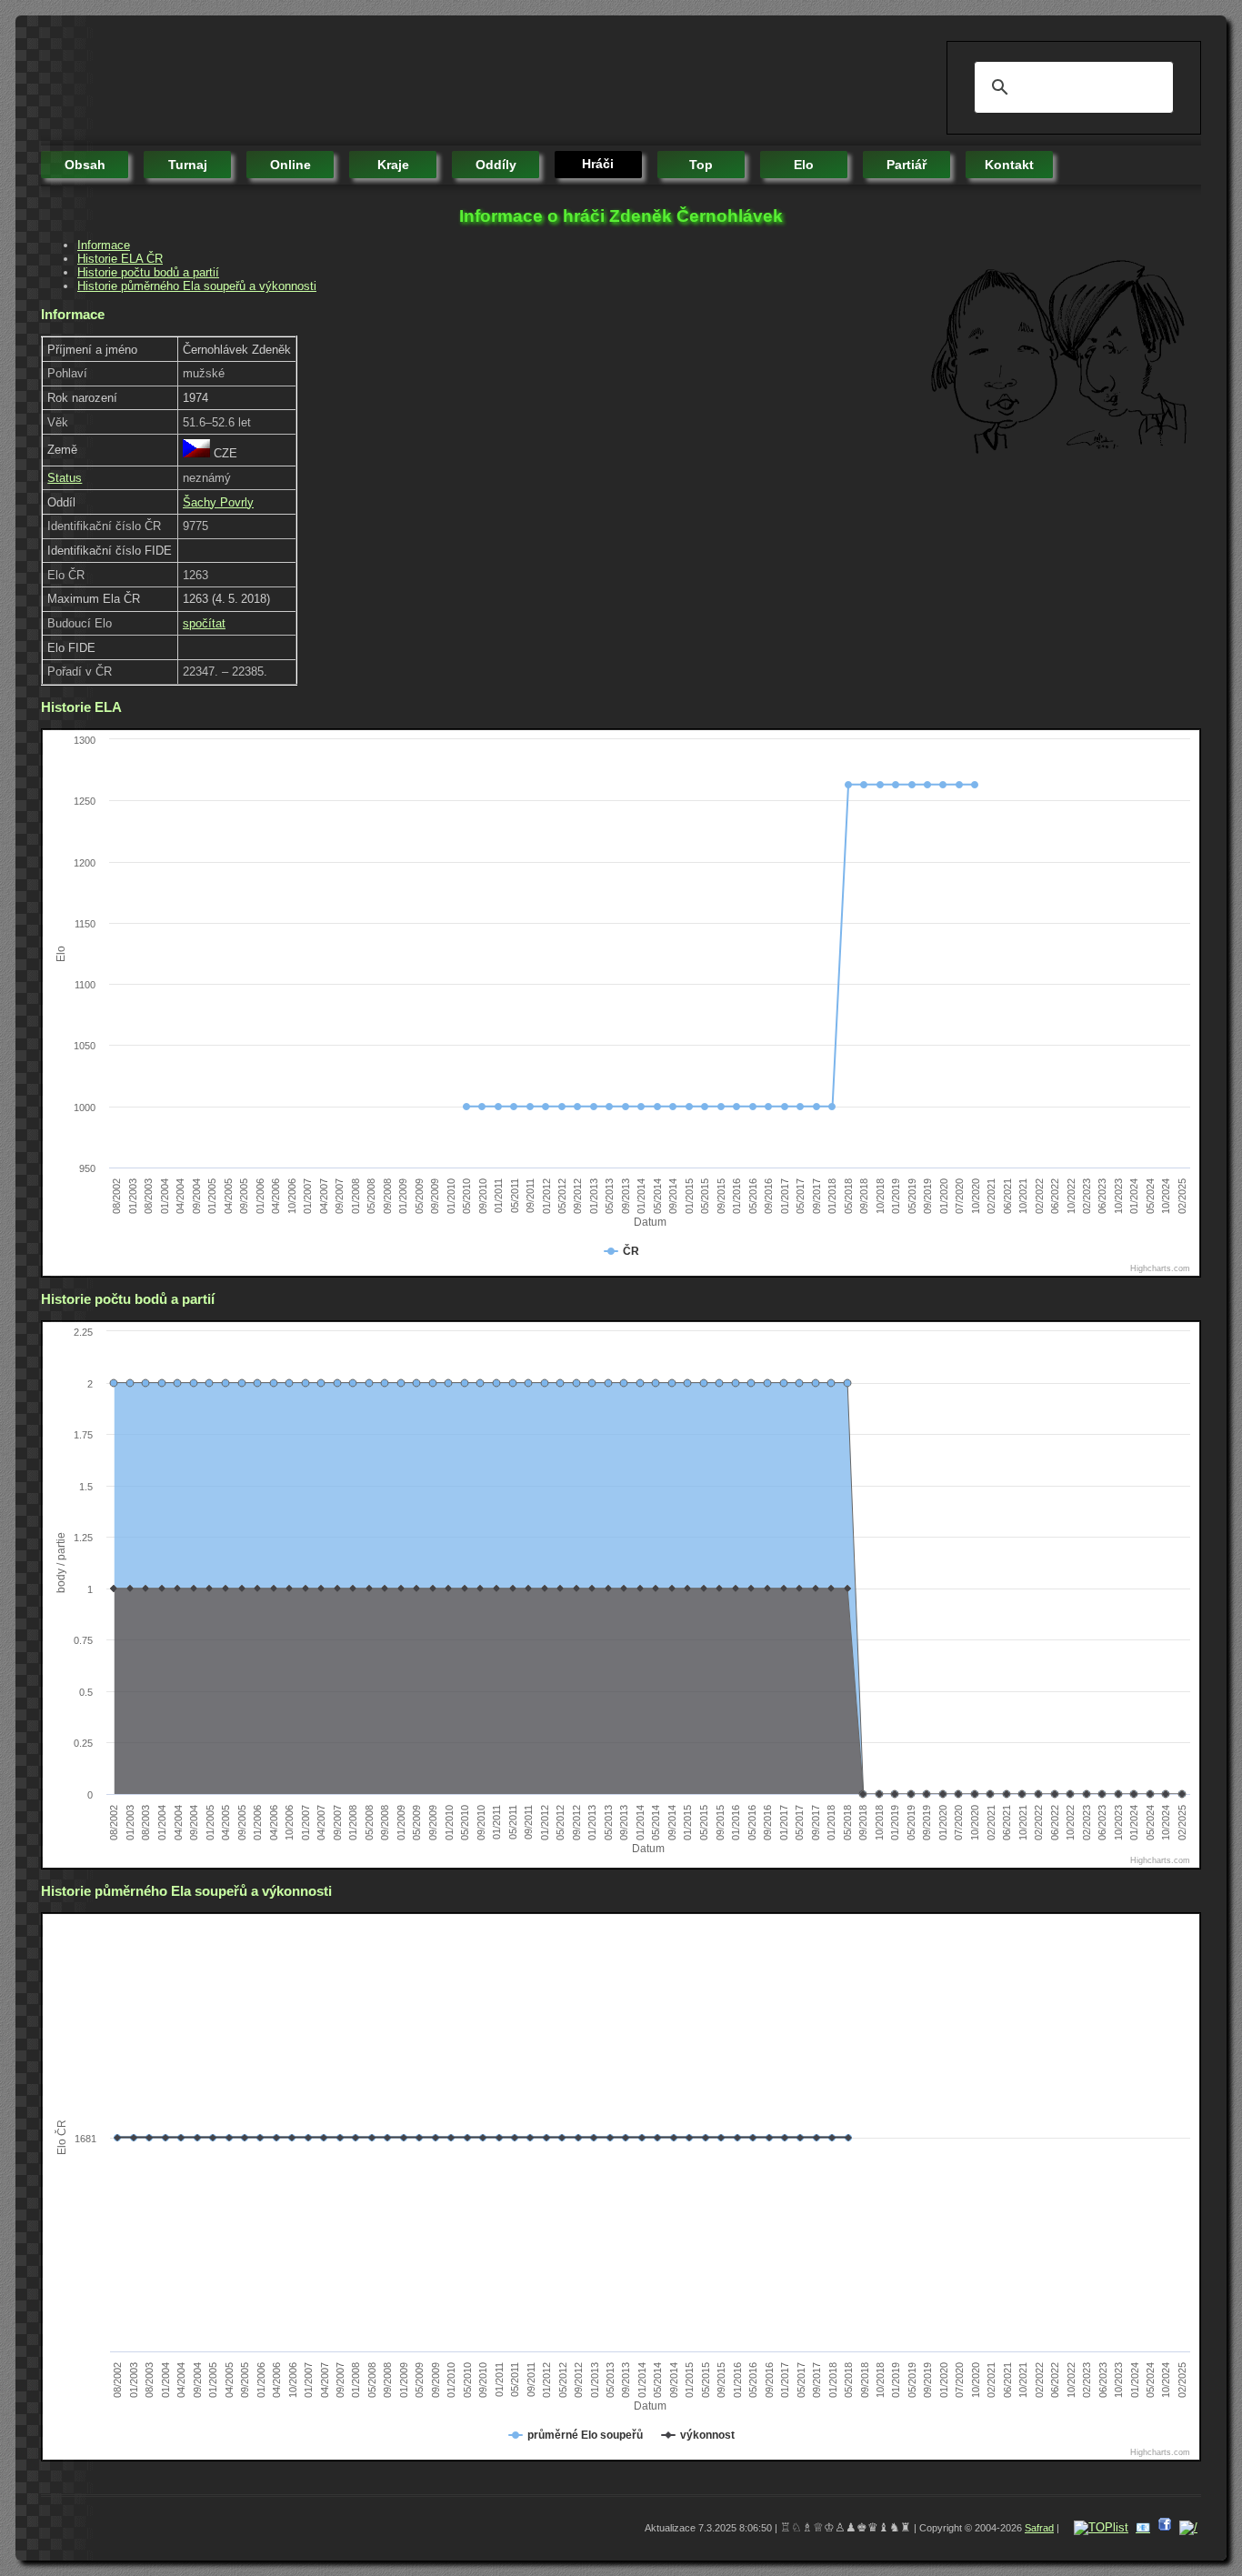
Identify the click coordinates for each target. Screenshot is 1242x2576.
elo (804, 165)
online (290, 165)
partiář (906, 165)
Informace (104, 245)
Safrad (1039, 2528)
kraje (393, 165)
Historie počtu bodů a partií (148, 272)
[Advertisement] (372, 82)
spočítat (204, 623)
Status (65, 478)
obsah (85, 165)
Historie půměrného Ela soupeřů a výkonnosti (197, 286)
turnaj (188, 165)
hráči (598, 164)
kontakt (1009, 165)
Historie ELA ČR (120, 259)
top (701, 165)
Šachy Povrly (218, 502)
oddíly (496, 165)
